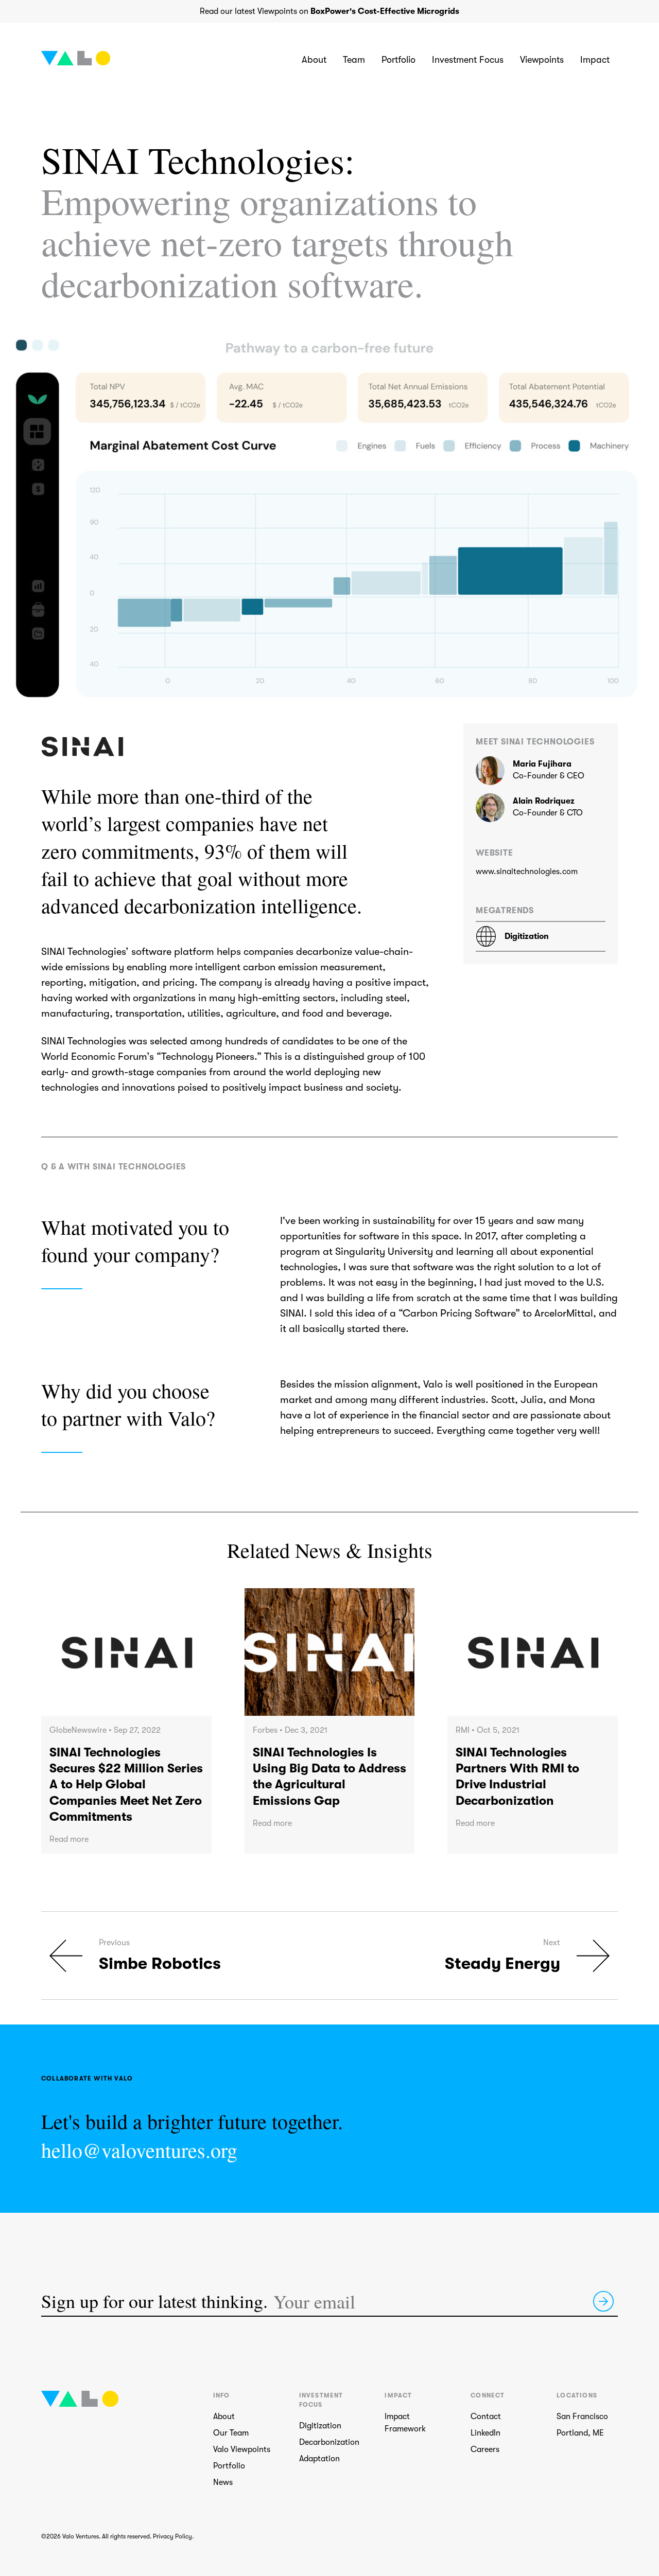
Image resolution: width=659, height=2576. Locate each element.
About (314, 60)
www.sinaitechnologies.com (527, 872)
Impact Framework (405, 2423)
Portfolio (398, 60)
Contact (486, 2417)
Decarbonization (329, 2442)
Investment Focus (468, 60)
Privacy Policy (172, 2536)
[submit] (603, 2301)
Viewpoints (542, 60)
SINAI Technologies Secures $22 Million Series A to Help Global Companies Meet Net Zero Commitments (126, 1784)
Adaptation (319, 2459)
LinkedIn (485, 2433)
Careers (485, 2449)
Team (354, 60)
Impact (595, 60)
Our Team (231, 2433)
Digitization (320, 2426)
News (223, 2482)
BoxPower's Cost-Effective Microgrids (385, 11)
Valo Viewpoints (242, 2449)
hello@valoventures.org (139, 2150)
